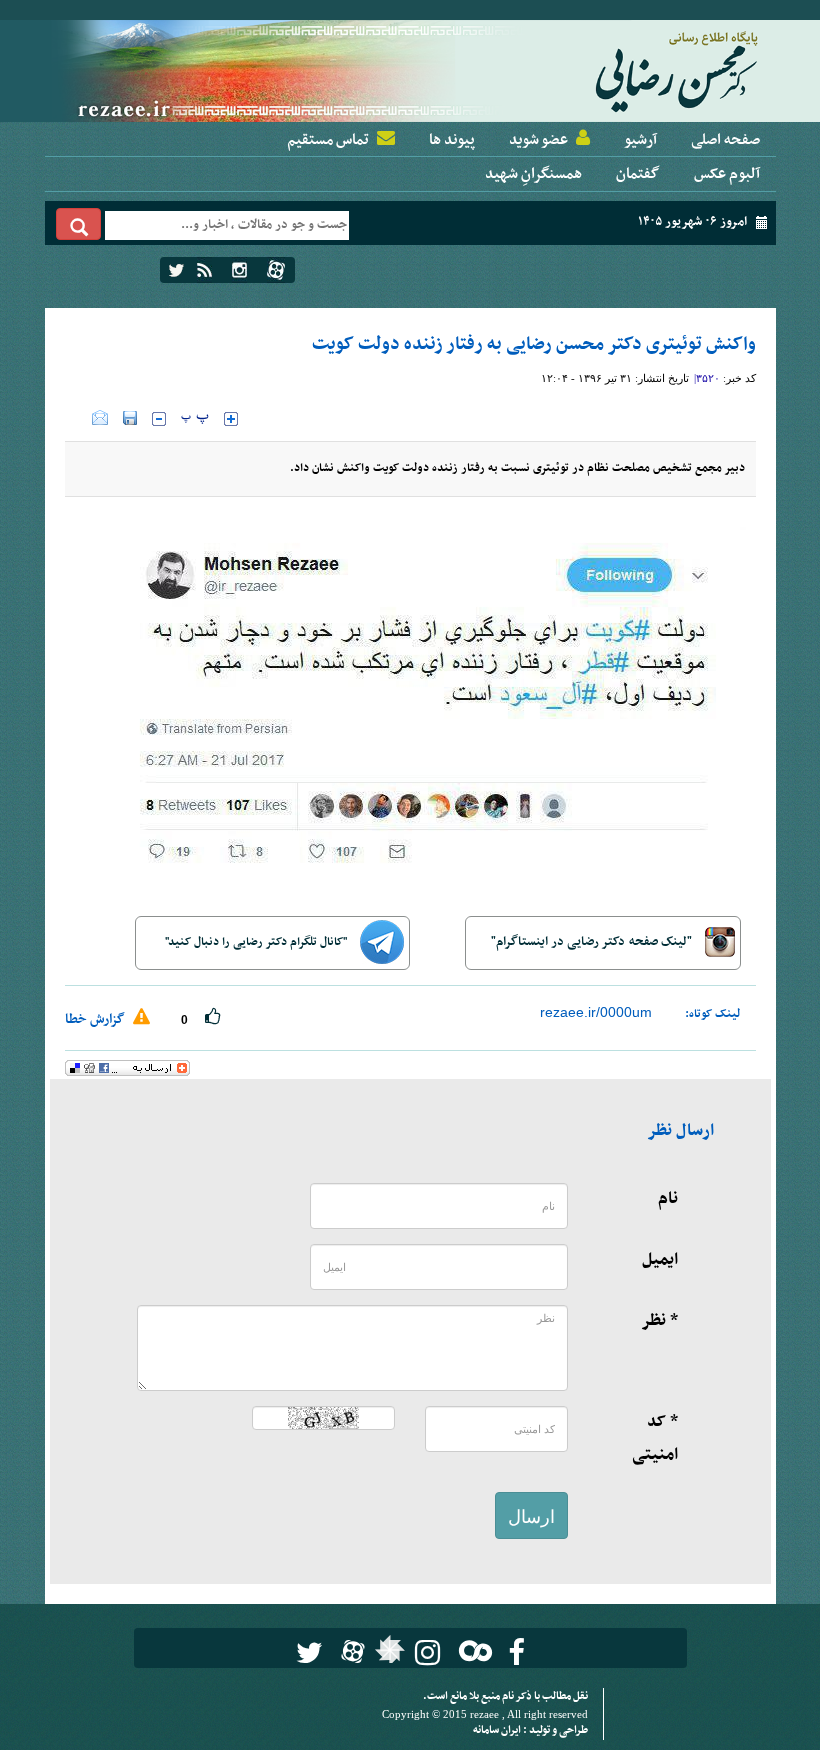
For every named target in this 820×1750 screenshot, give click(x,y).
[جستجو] (79, 224)
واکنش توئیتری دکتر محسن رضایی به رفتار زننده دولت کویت (534, 344)
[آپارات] (276, 270)
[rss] (204, 270)
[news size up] (231, 419)
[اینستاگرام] (239, 270)
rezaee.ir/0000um (596, 1012)
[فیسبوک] (516, 1652)
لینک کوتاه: (713, 1014)
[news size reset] (195, 419)
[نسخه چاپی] (78, 418)
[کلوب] (471, 1650)
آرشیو (640, 140)
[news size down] (159, 419)
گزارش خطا (96, 1019)
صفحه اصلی (725, 140)
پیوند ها (452, 140)
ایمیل (660, 1260)
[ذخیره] (130, 418)
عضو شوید (538, 140)
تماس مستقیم (328, 140)
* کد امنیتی (655, 1438)
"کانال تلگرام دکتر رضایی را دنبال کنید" (257, 942)
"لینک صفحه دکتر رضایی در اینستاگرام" (593, 942)
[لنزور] (387, 1655)
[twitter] (176, 270)
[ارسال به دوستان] (100, 418)
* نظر (659, 1321)
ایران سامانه (498, 1730)
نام (668, 1199)
